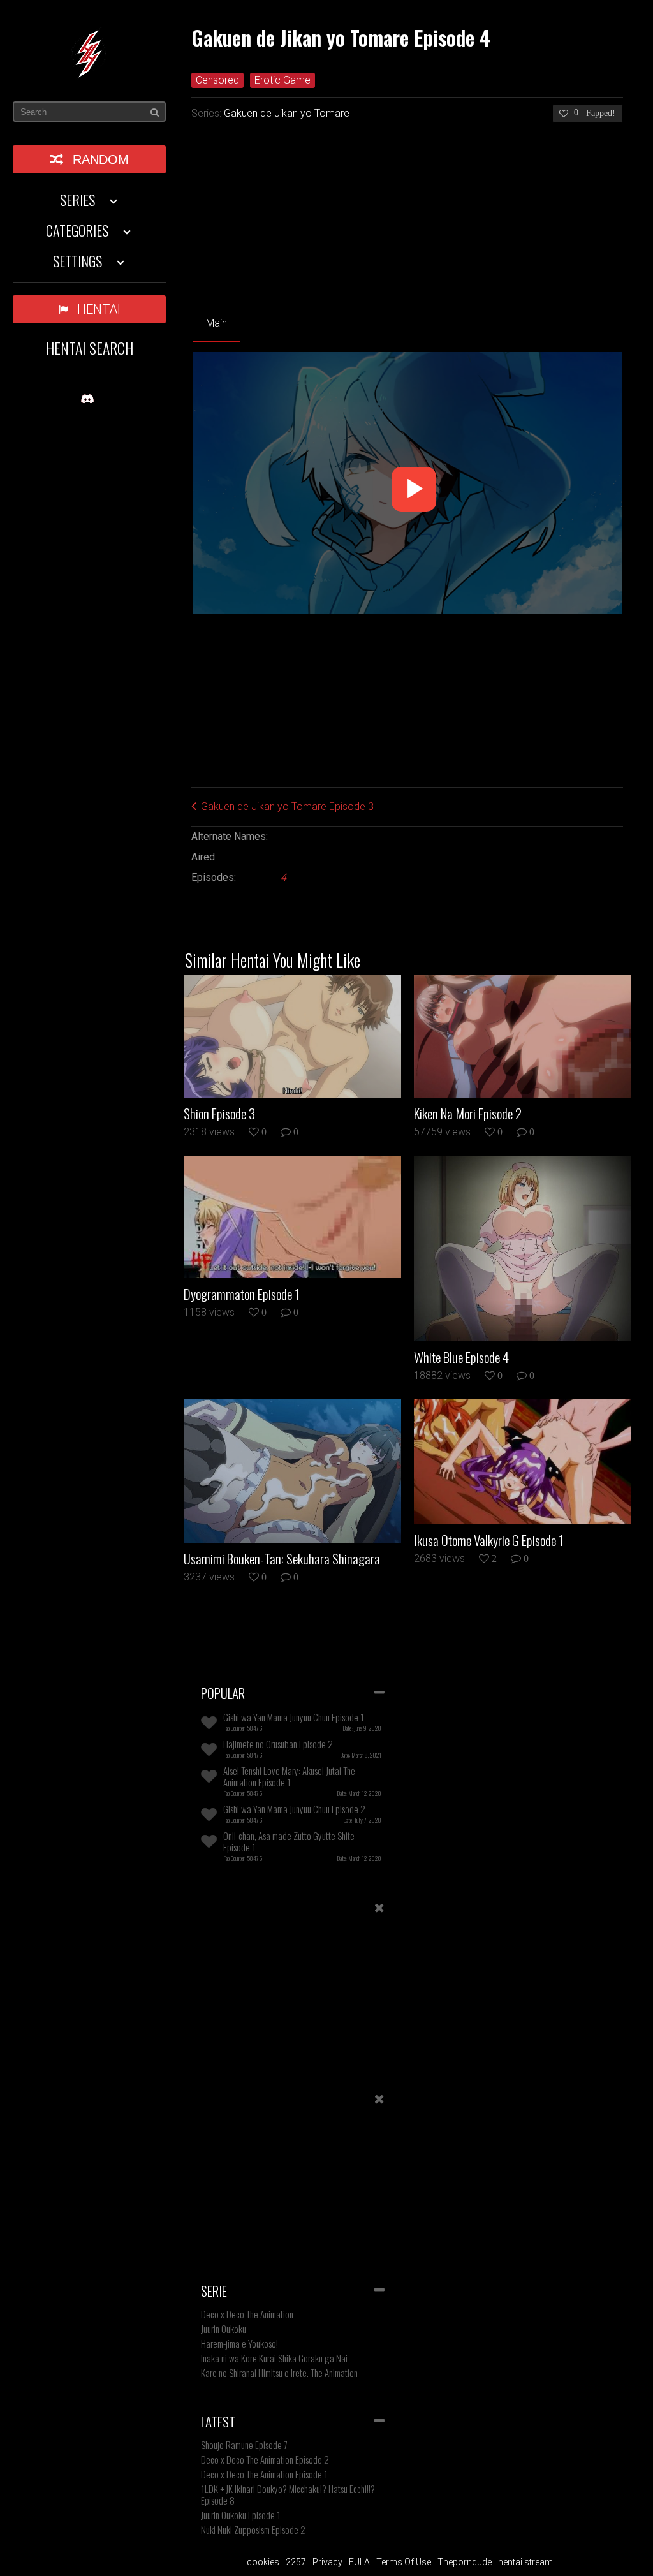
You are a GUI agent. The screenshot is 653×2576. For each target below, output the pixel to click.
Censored (217, 80)
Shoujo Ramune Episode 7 (244, 2445)
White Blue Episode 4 (461, 1357)
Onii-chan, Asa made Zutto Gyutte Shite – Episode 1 (292, 1841)
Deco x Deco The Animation (247, 2314)
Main (216, 323)
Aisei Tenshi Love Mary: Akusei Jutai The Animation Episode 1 (289, 1776)
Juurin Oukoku (224, 2329)
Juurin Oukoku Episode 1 (241, 2515)
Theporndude (465, 2562)
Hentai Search (90, 348)
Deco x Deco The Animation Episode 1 (264, 2474)
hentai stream (525, 2562)
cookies (263, 2562)
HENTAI (99, 309)
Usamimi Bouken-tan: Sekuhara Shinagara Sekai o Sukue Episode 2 (282, 1559)
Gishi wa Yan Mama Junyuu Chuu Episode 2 (294, 1809)
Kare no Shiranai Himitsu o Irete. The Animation (279, 2373)
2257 (296, 2562)
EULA (359, 2562)
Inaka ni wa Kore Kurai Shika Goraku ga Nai (274, 2358)
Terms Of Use (404, 2562)
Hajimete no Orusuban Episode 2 (278, 1744)
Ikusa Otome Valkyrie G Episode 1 (489, 1540)
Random (101, 159)
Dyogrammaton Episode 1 (242, 1294)
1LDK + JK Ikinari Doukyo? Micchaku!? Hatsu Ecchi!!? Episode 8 (288, 2494)
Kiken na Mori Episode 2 (468, 1114)
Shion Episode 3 (219, 1114)
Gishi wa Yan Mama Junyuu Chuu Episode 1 (294, 1717)
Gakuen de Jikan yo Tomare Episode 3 (287, 806)
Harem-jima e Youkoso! (239, 2343)
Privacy (327, 2562)
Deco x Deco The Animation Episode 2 (265, 2459)
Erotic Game (282, 80)
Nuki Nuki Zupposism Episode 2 (253, 2529)
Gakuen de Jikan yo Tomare (287, 113)
